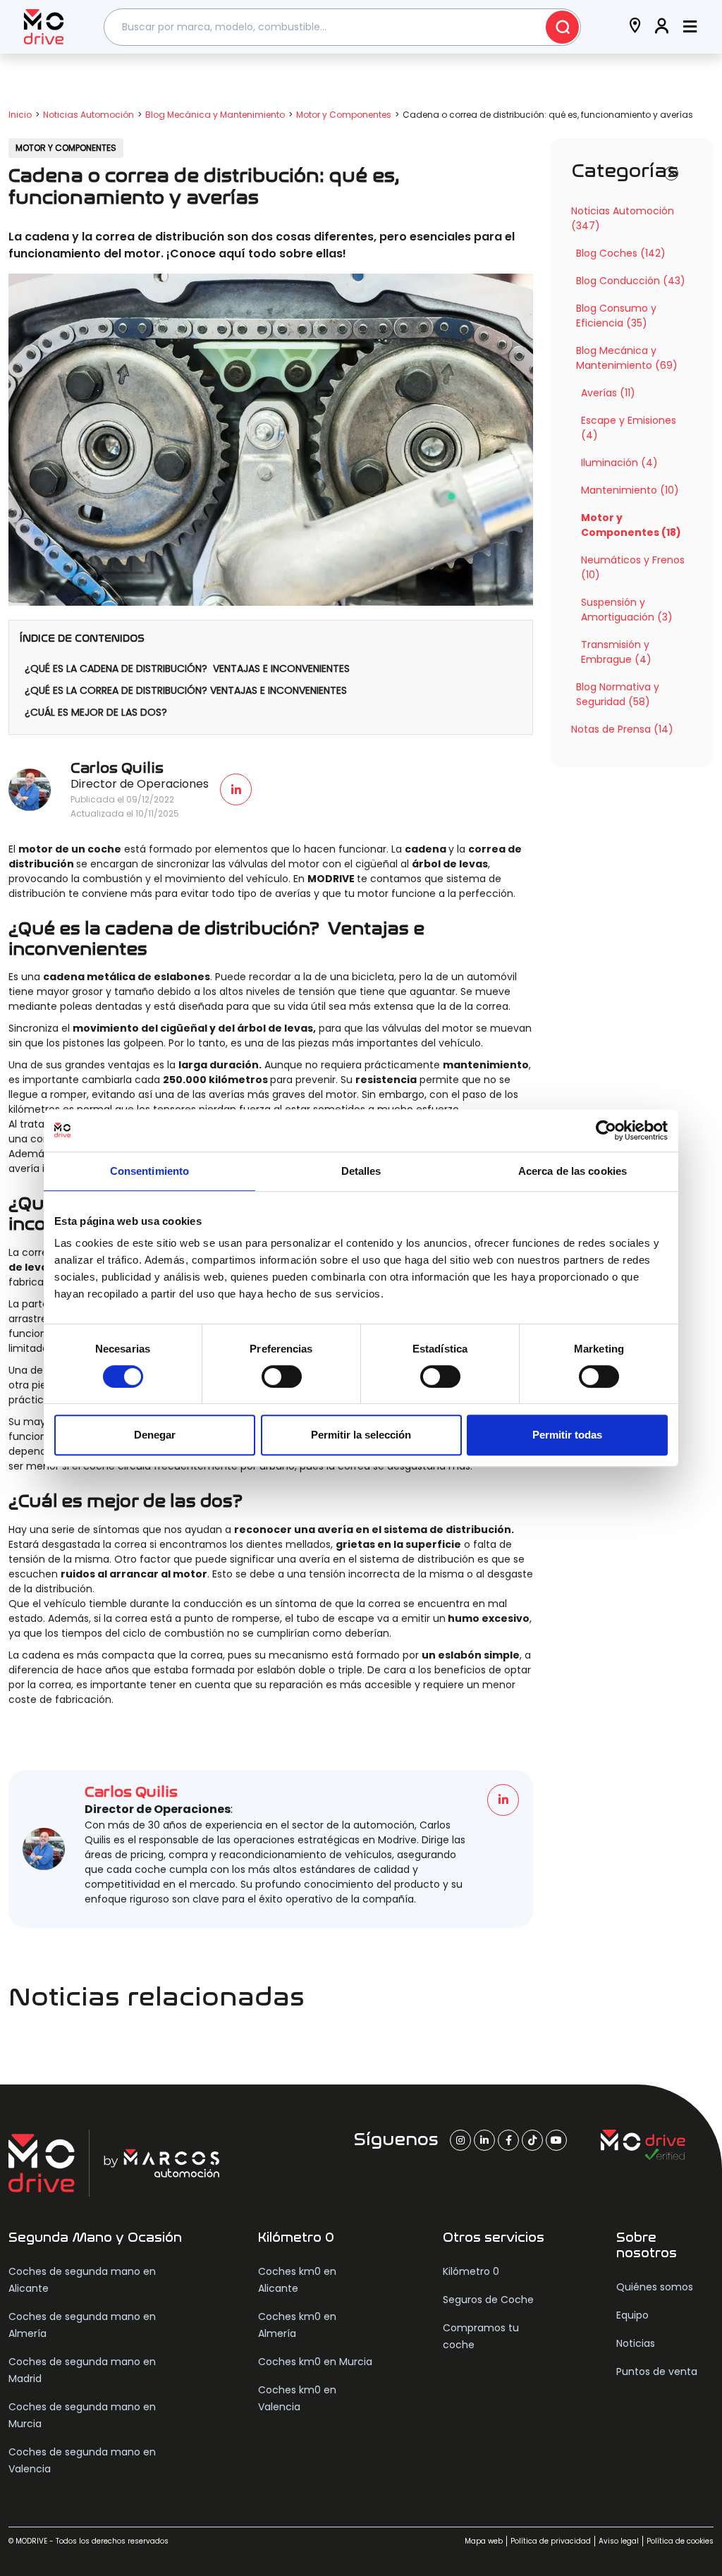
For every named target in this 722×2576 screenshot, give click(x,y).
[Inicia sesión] (662, 27)
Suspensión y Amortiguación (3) (627, 610)
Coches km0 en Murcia (315, 2362)
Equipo (632, 2315)
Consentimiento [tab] (149, 1171)
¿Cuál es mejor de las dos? (96, 712)
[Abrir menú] (690, 27)
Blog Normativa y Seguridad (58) (618, 694)
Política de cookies (680, 2541)
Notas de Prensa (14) (622, 729)
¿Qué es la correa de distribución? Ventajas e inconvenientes (186, 690)
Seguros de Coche (488, 2300)
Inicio (20, 115)
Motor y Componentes (344, 115)
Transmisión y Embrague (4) (616, 652)
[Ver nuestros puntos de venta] (635, 27)
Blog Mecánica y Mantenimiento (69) (627, 358)
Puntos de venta (657, 2371)
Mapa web (484, 2541)
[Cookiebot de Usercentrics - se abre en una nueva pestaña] (606, 1130)
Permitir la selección (361, 1435)
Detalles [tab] (361, 1171)
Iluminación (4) (619, 463)
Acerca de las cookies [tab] (573, 1171)
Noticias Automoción (88, 115)
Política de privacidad (551, 2541)
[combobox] (343, 27)
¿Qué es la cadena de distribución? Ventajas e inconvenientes (187, 669)
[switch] (282, 1376)
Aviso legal (619, 2541)
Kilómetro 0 (471, 2271)
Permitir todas (567, 1435)
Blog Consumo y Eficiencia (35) (616, 316)
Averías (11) (608, 393)
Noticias (636, 2343)
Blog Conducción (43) (631, 281)
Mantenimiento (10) (630, 490)
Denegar (155, 1435)
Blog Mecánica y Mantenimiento (215, 115)
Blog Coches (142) (621, 253)
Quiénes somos (655, 2287)
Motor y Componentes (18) (631, 525)
